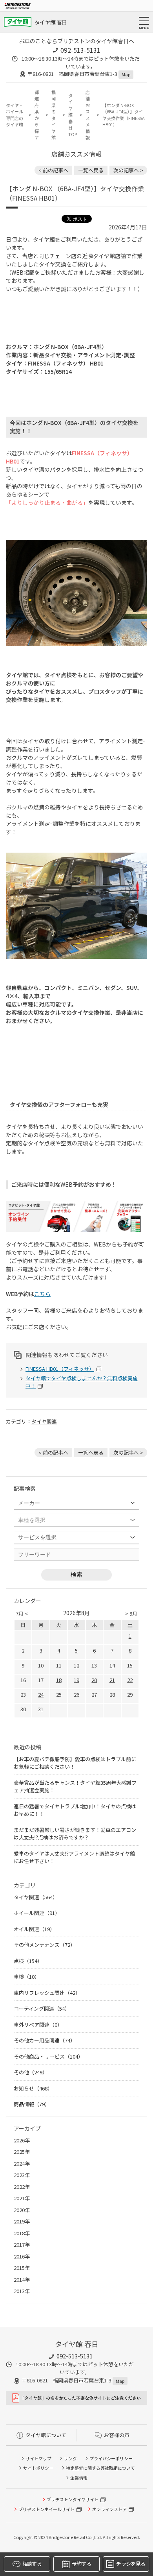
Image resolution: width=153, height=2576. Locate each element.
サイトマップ (38, 2458)
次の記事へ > (128, 170)
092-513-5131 (80, 50)
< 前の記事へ (53, 170)
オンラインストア (109, 2509)
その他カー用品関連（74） (45, 2040)
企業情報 (79, 2478)
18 (59, 1680)
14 (112, 1665)
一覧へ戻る (91, 170)
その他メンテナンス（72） (45, 1945)
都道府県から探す (37, 115)
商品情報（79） (32, 2104)
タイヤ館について (46, 2435)
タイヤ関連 (44, 1421)
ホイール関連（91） (37, 1913)
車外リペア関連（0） (38, 2025)
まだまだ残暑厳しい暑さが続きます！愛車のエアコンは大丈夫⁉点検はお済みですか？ (75, 1834)
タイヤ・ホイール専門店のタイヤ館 (15, 115)
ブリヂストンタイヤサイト (73, 2499)
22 (130, 1680)
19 (76, 1680)
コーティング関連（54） (42, 2008)
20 (94, 1680)
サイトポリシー (38, 2468)
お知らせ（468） (33, 2088)
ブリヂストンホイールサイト (46, 2509)
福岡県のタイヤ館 (54, 115)
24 (41, 1694)
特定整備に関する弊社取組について (100, 2468)
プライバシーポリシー (111, 2458)
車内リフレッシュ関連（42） (47, 1993)
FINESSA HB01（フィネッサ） (60, 1369)
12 (76, 1665)
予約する (81, 2564)
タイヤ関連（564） (36, 1897)
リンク (70, 2458)
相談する (32, 2564)
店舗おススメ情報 (88, 115)
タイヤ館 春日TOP (72, 115)
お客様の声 (117, 2435)
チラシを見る (131, 2564)
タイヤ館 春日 (51, 22)
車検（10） (27, 1977)
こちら (42, 1294)
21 (112, 1680)
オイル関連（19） (34, 1929)
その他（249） (31, 2072)
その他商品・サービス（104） (48, 2056)
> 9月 (131, 1613)
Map (126, 74)
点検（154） (28, 1961)
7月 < (22, 1613)
